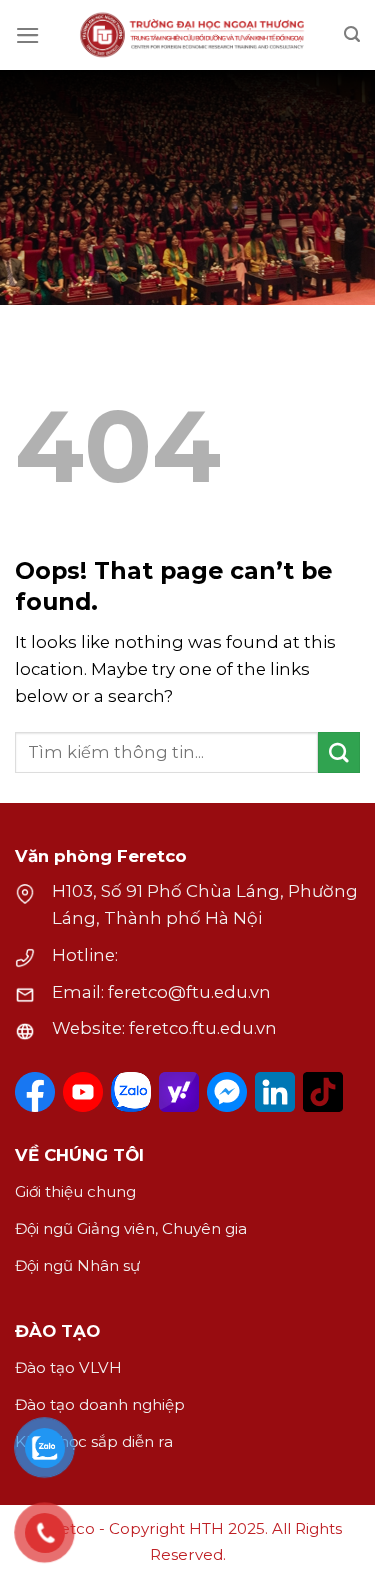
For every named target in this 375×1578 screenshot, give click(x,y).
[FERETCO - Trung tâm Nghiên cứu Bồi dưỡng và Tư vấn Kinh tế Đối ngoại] (192, 35)
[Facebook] (35, 1092)
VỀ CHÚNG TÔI (79, 1155)
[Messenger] (227, 1092)
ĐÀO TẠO (57, 1331)
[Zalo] (131, 1092)
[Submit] (339, 752)
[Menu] (28, 35)
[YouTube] (83, 1092)
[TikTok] (323, 1092)
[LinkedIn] (275, 1092)
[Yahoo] (179, 1092)
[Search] (352, 34)
